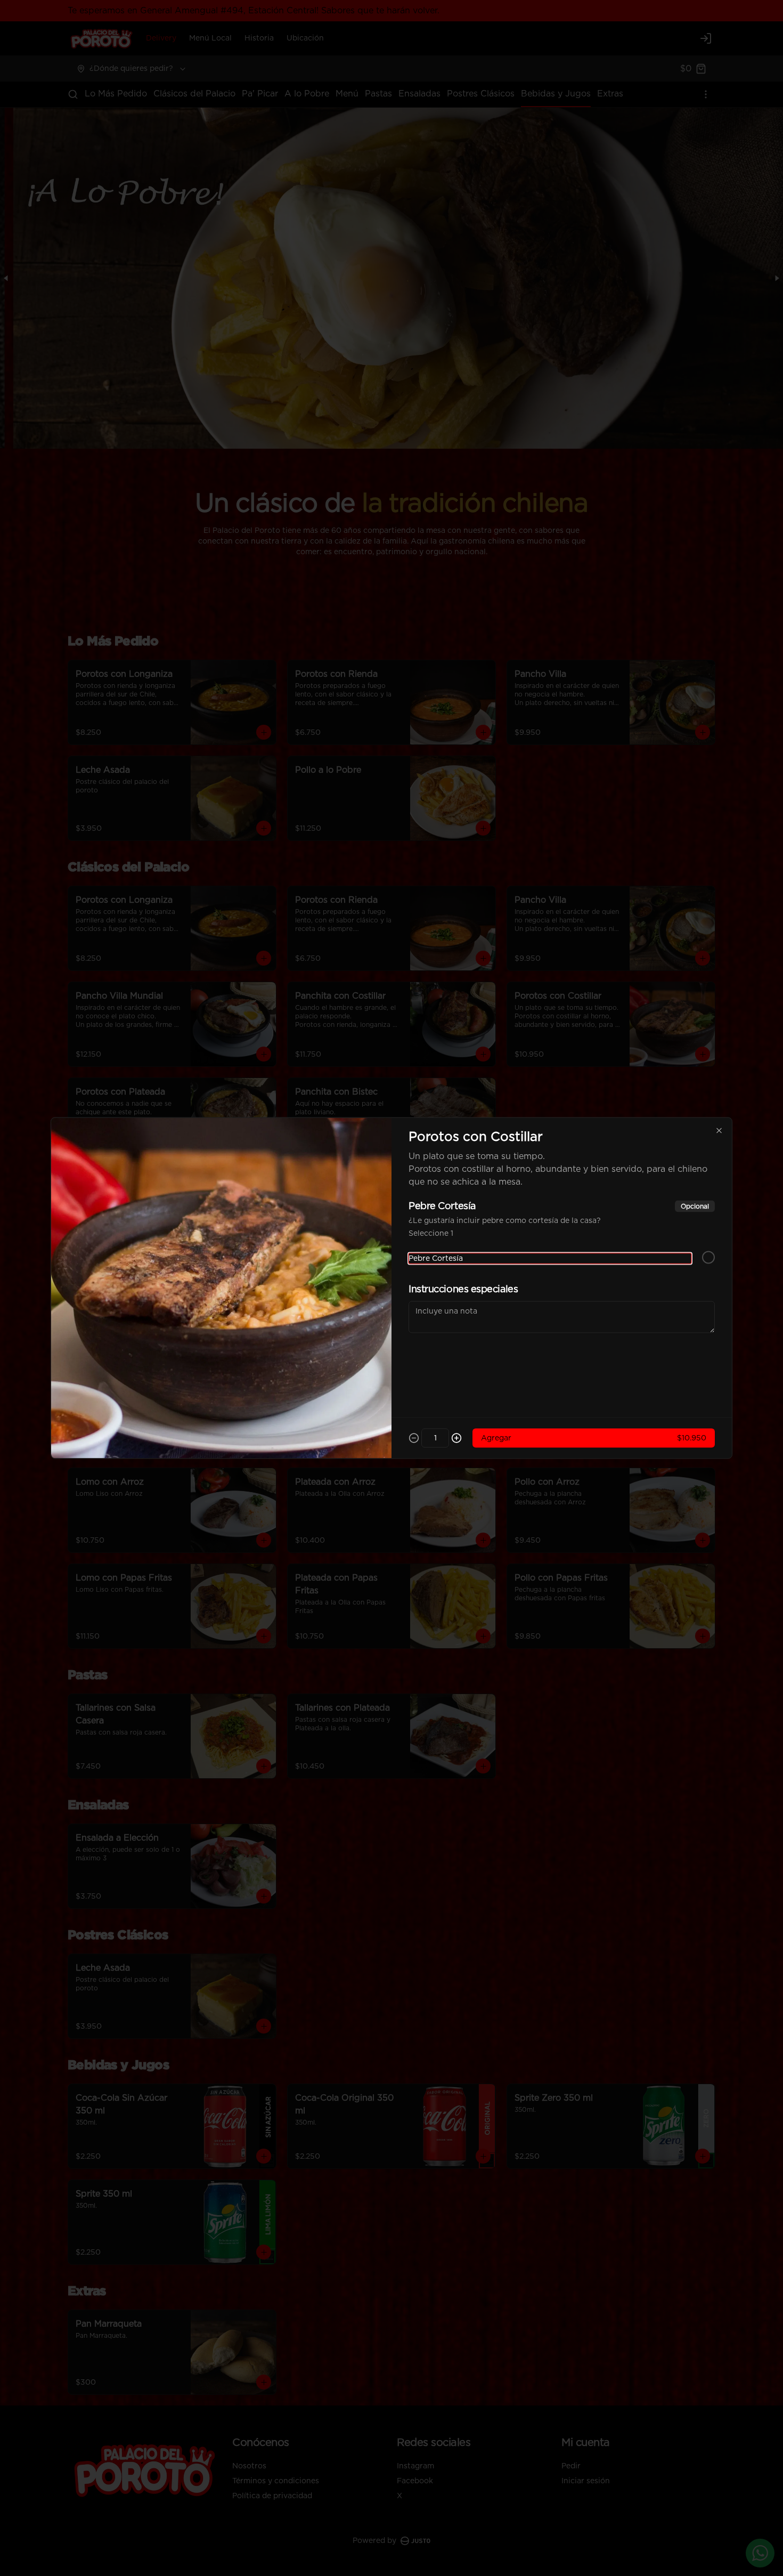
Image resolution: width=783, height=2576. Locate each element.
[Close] (719, 1131)
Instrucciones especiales (463, 1290)
